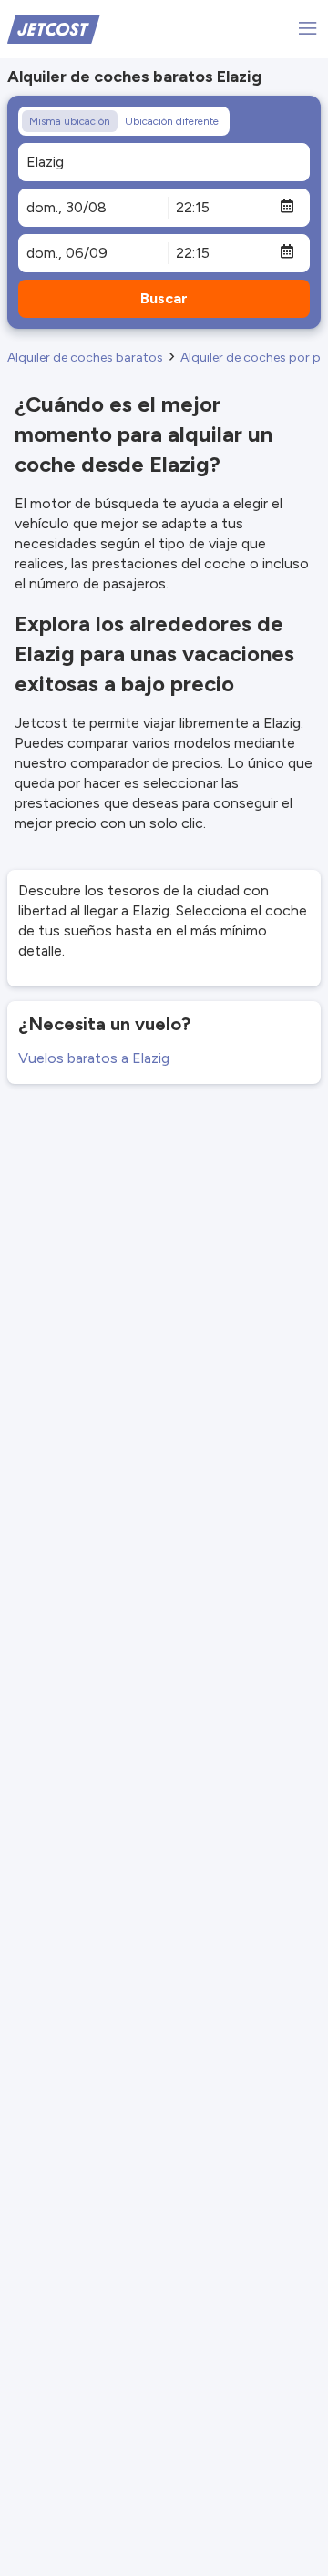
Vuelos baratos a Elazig (94, 1058)
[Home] (54, 28)
